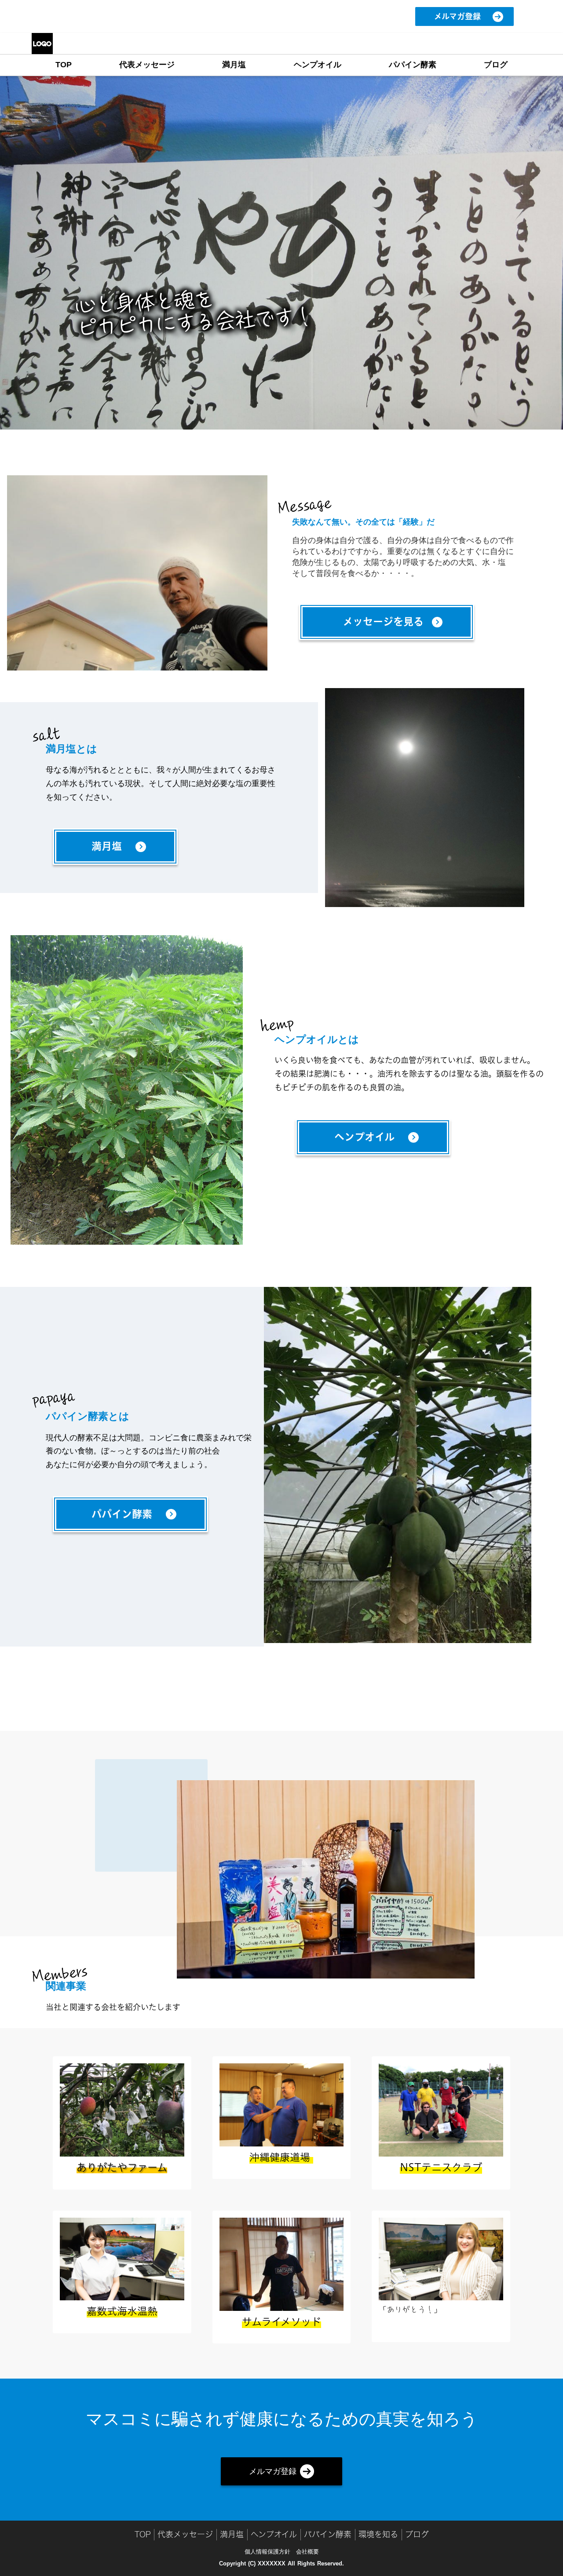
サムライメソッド (281, 2322)
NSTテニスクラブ (441, 2167)
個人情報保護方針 (267, 2552)
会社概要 (307, 2552)
